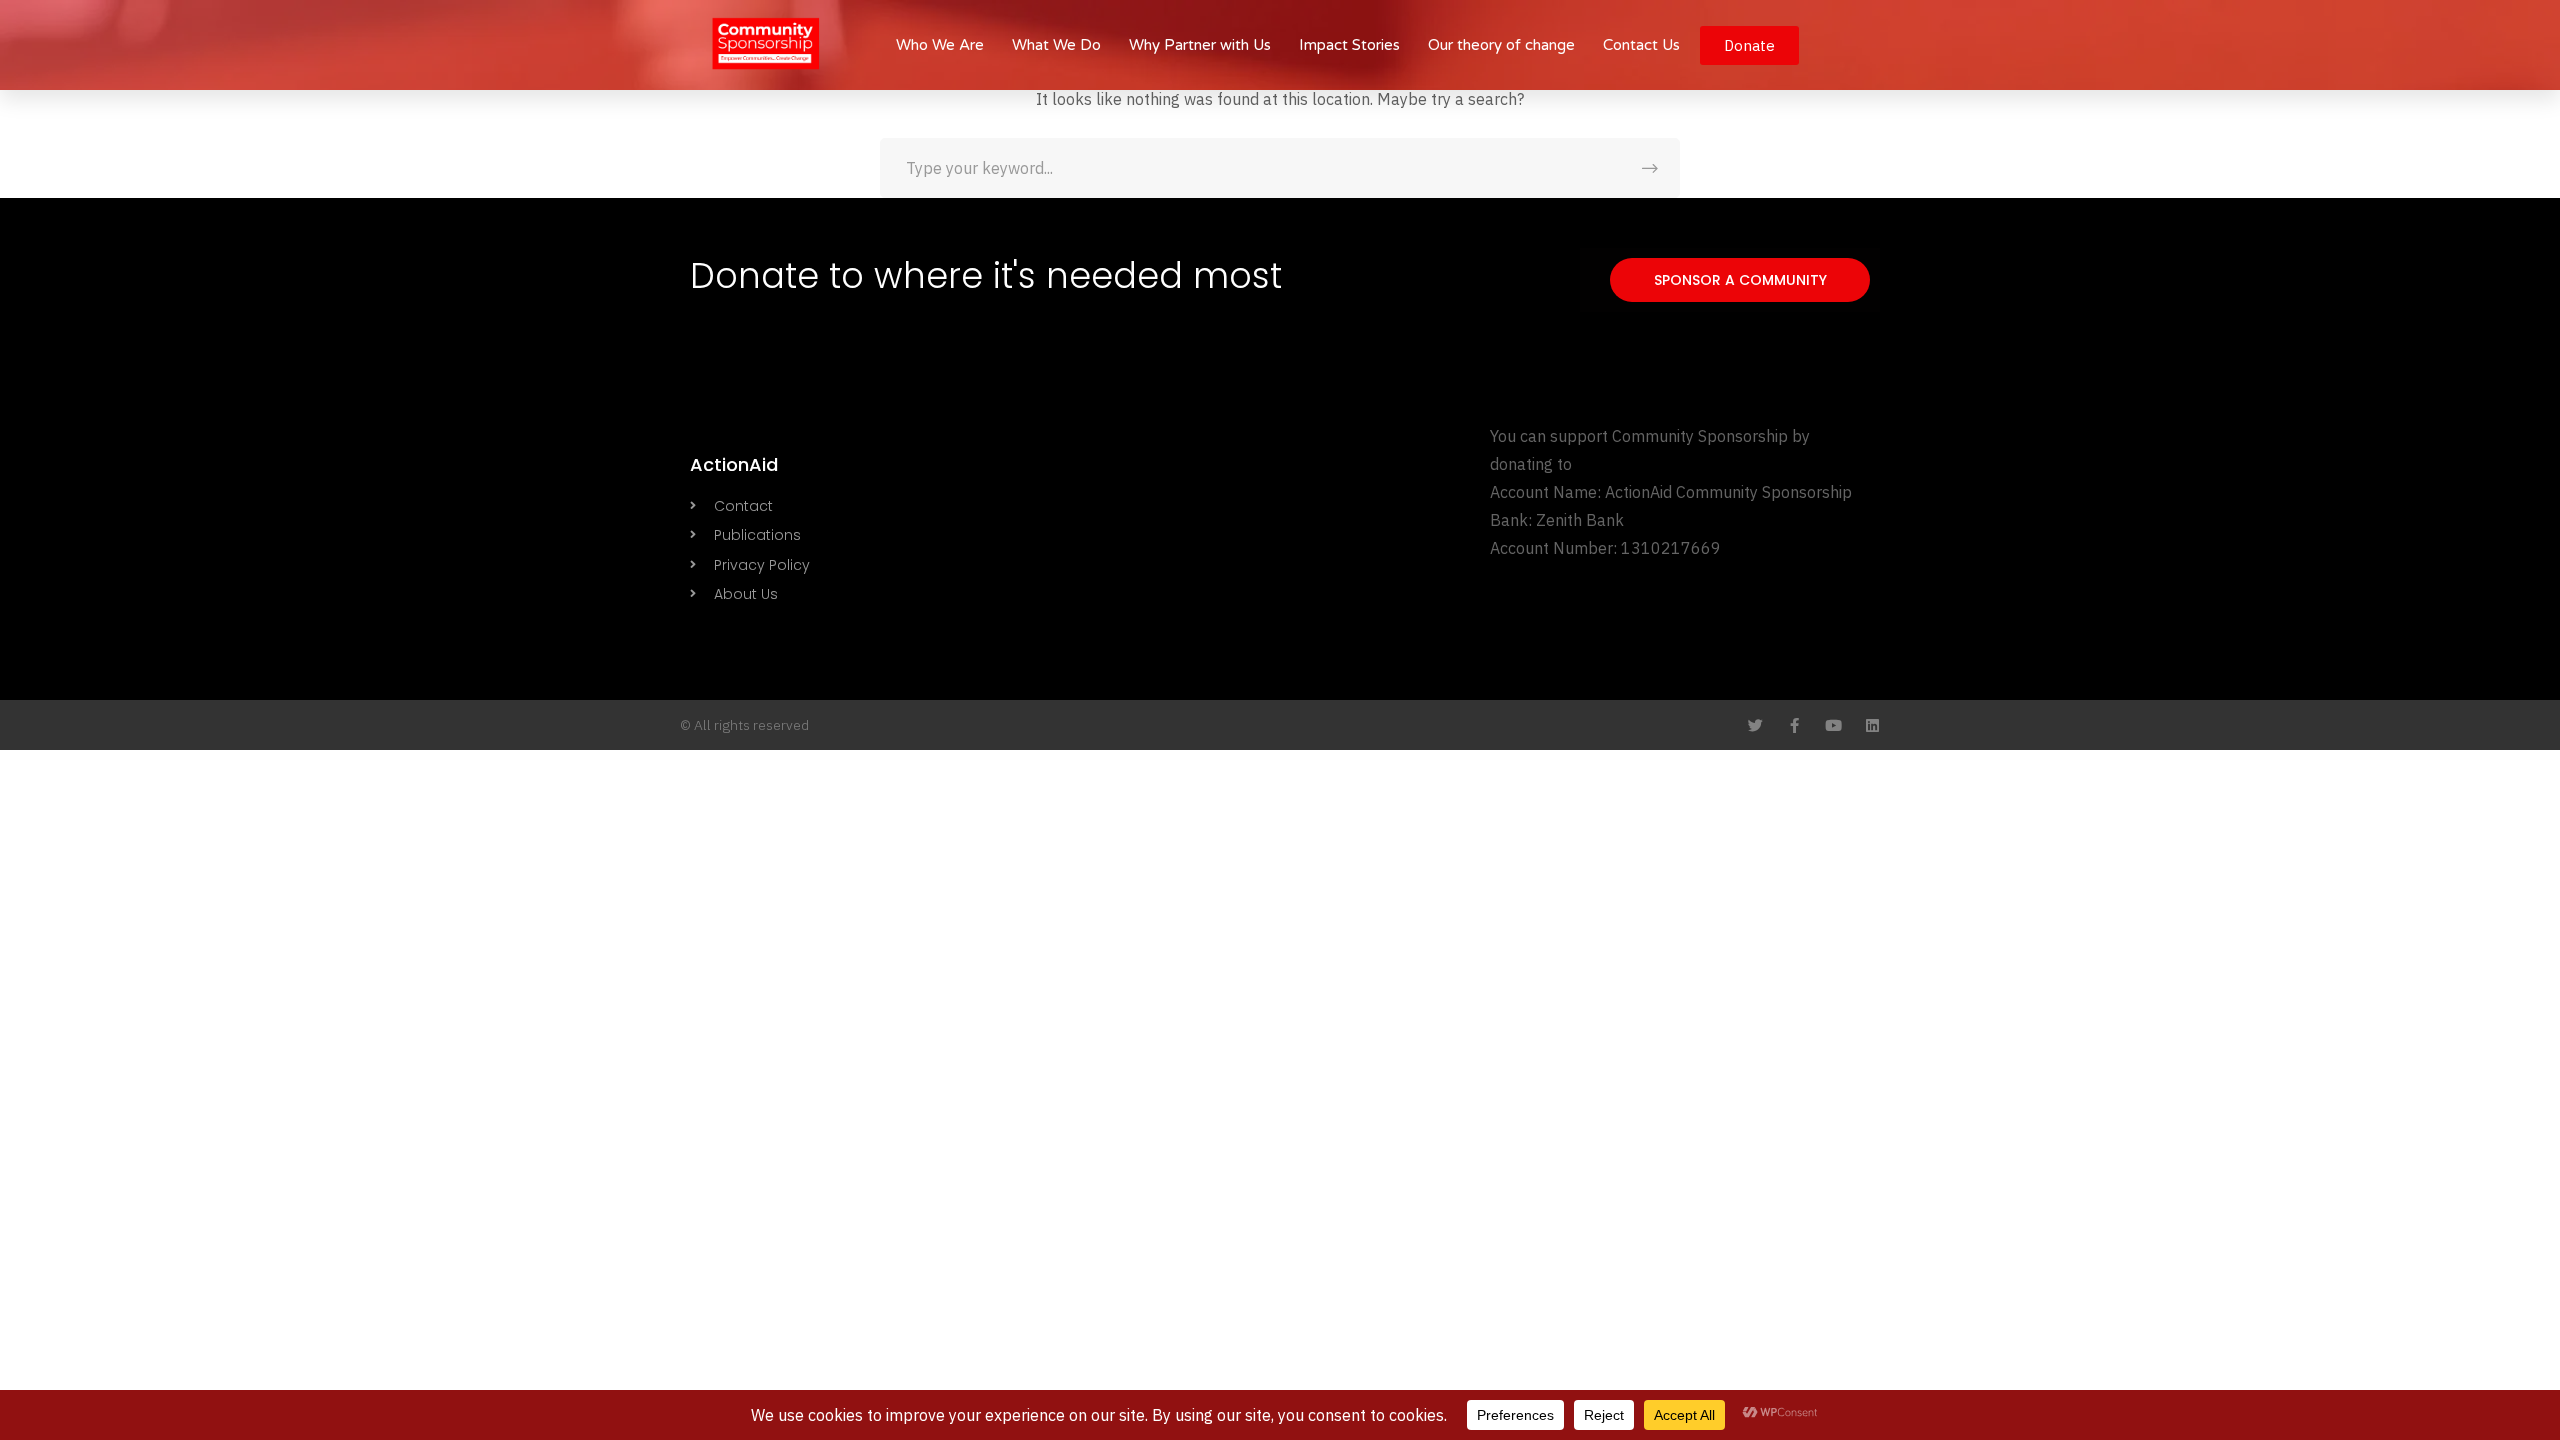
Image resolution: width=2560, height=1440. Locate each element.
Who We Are (940, 45)
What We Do (1056, 45)
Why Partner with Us (1200, 45)
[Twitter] (1755, 725)
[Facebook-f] (1794, 725)
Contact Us (1641, 45)
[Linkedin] (1872, 725)
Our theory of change (1501, 45)
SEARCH (1650, 168)
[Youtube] (1833, 725)
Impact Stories (1349, 45)
